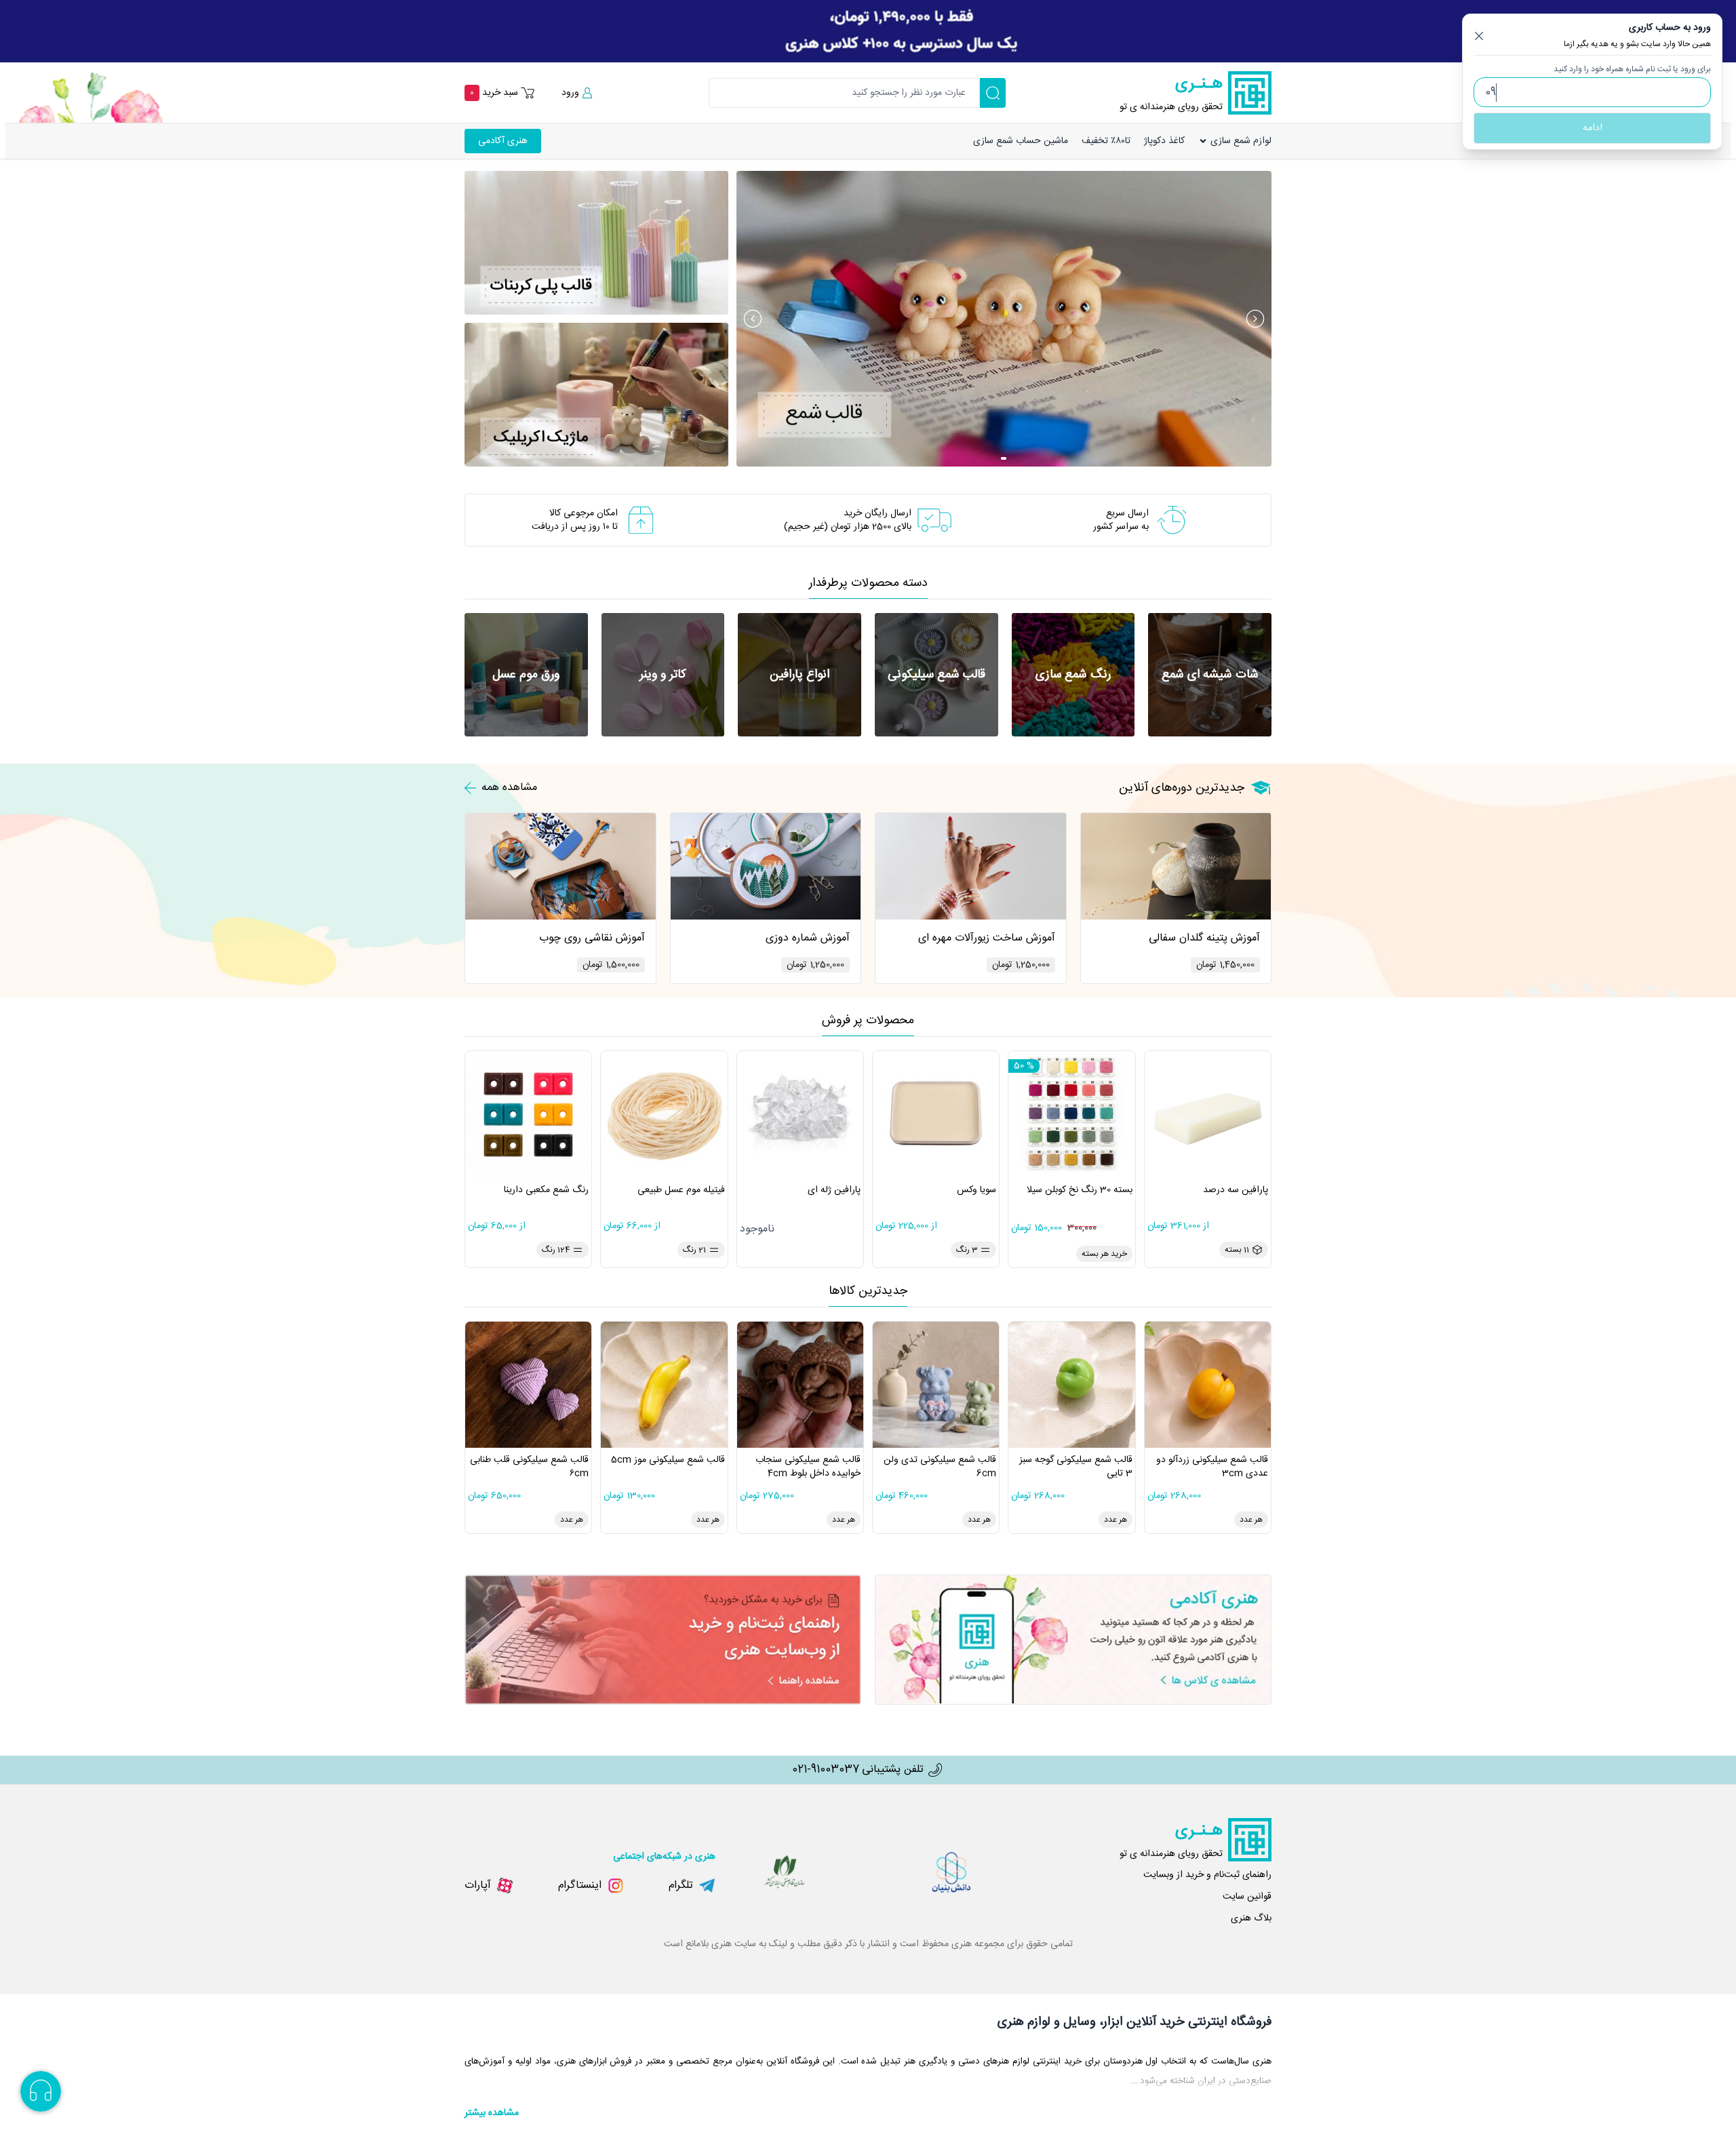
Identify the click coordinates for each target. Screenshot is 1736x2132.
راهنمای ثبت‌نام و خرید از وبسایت (1207, 1875)
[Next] (1255, 319)
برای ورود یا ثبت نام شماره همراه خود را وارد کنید (1632, 69)
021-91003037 (826, 1770)
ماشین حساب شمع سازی (1021, 141)
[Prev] (753, 319)
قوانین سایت (1247, 1897)
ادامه (1593, 128)
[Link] (868, 31)
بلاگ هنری (1251, 1918)
